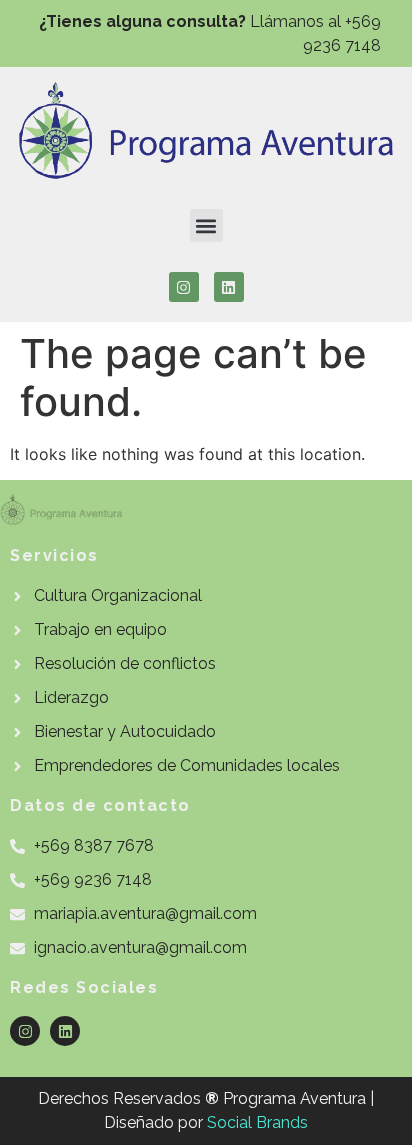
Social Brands (257, 1122)
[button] (206, 225)
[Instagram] (184, 287)
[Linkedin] (229, 287)
